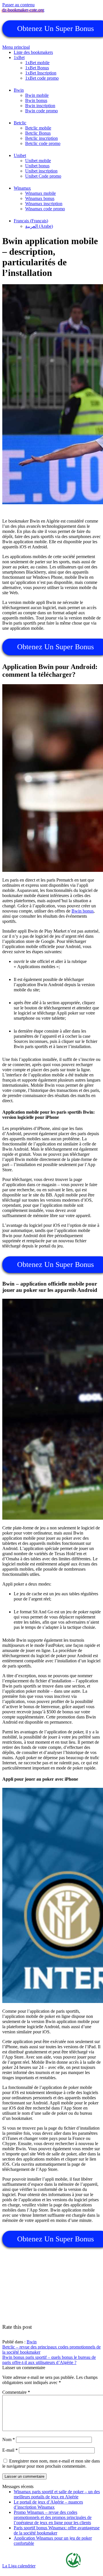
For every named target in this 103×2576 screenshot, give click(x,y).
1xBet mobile (37, 63)
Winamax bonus (40, 198)
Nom (9, 2439)
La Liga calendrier (19, 2566)
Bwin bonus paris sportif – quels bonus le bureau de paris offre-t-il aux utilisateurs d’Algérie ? (49, 2360)
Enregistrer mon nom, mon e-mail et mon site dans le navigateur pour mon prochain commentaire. (51, 2464)
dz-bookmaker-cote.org (23, 10)
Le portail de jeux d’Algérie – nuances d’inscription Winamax (48, 2505)
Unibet (20, 155)
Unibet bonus (37, 166)
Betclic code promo (43, 143)
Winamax (22, 188)
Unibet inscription (41, 171)
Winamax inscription (44, 204)
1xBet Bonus (37, 68)
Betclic (20, 123)
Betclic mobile (38, 128)
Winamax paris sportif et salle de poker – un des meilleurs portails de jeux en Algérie (57, 2494)
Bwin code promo (41, 111)
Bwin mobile (37, 95)
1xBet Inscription (41, 73)
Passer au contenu (18, 5)
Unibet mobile (38, 161)
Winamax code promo (45, 209)
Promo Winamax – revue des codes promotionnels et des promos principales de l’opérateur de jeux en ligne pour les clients (53, 2517)
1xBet (19, 57)
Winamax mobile (40, 193)
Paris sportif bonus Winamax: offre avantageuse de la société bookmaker (57, 2530)
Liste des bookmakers (33, 52)
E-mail (10, 2450)
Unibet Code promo (43, 176)
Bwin (19, 90)
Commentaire (16, 2392)
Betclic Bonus (38, 133)
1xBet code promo (42, 78)
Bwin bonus (36, 100)
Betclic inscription (41, 138)
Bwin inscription (40, 106)
